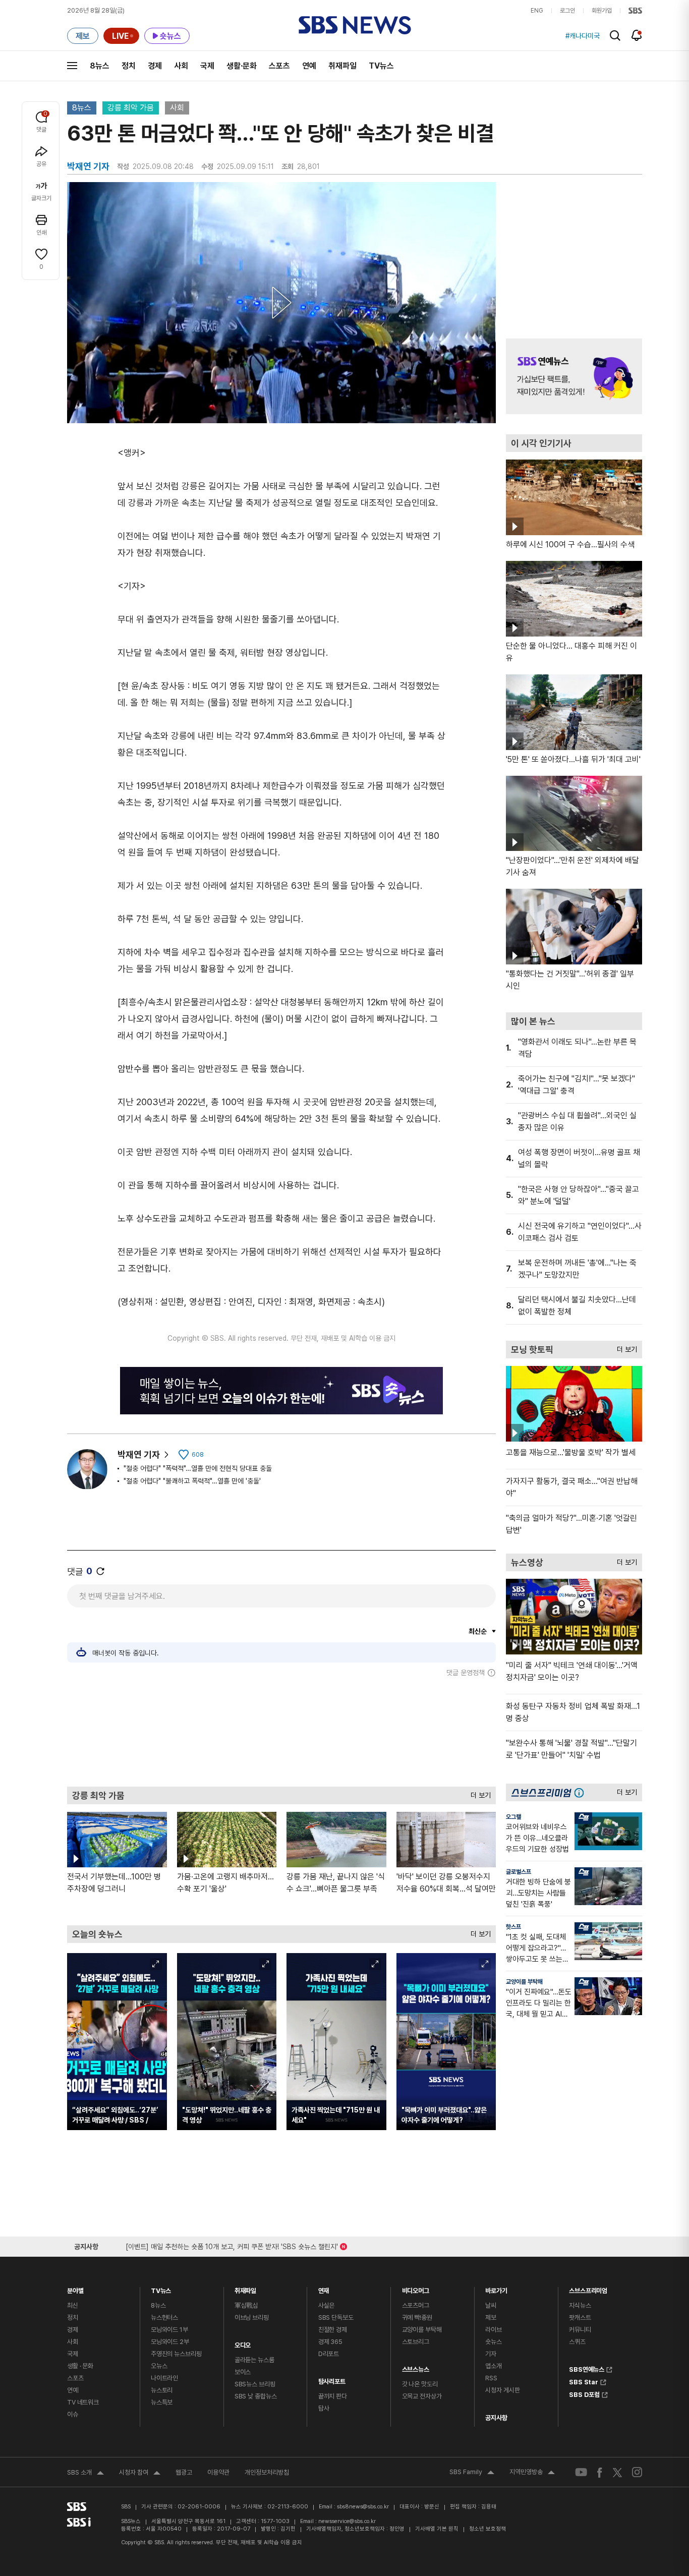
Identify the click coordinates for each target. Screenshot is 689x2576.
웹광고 (184, 2472)
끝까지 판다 (333, 2396)
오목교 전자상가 (422, 2396)
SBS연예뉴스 (587, 2368)
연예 (309, 66)
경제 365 (330, 2342)
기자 (491, 2354)
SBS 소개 (85, 2474)
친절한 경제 (333, 2330)
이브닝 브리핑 (252, 2317)
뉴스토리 (162, 2390)
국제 (207, 66)
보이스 (243, 2372)
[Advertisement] (281, 1732)
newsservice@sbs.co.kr (347, 2521)
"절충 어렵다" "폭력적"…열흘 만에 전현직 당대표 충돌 (198, 1468)
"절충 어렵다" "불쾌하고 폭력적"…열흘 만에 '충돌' (192, 1481)
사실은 (327, 2305)
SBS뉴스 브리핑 (255, 2384)
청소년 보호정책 (487, 2529)
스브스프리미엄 (588, 2288)
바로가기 (496, 2288)
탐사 (324, 2408)
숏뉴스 (494, 2342)
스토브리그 (416, 2342)
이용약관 (218, 2472)
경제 (155, 66)
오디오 (243, 2343)
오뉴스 (159, 2366)
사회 (181, 66)
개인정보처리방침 (267, 2472)
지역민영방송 (532, 2473)
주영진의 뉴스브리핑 (176, 2354)
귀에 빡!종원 (417, 2317)
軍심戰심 (246, 2305)
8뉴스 (100, 66)
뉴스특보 (162, 2402)
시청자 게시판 (502, 2390)
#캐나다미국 (583, 36)
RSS (491, 2378)
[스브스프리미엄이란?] (582, 1792)
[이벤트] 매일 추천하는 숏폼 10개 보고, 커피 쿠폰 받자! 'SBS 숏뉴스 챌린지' (232, 2245)
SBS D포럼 (584, 2393)
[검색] (615, 36)
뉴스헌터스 (164, 2317)
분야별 (75, 2288)
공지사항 (496, 2418)
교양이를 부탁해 (524, 1982)
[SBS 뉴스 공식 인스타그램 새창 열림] (637, 2472)
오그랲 (513, 1817)
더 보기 (478, 1793)
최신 (73, 2305)
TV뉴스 (381, 66)
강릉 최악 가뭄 (131, 108)
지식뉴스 (580, 2305)
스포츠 (279, 66)
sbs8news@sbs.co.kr (363, 2507)
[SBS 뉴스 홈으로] (355, 25)
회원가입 (602, 11)
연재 (324, 2288)
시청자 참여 (140, 2474)
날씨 (491, 2305)
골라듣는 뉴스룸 (254, 2360)
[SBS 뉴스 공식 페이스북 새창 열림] (600, 2472)
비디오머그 (416, 2288)
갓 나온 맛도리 (420, 2384)
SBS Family (472, 2473)
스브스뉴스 (416, 2367)
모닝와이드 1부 (169, 2330)
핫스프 (513, 1927)
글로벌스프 (519, 1872)
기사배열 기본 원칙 (437, 2529)
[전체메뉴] (72, 66)
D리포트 (329, 2354)
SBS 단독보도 (336, 2317)
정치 (129, 66)
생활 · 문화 (80, 2366)
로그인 (567, 11)
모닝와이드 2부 (170, 2342)
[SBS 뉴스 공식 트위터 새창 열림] (617, 2472)
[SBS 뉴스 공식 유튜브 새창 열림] (581, 2472)
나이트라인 (164, 2378)
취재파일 (342, 66)
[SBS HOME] (635, 11)
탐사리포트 (332, 2379)
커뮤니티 (580, 2330)
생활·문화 (242, 66)
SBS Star (584, 2381)
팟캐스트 (580, 2317)
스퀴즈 (577, 2342)
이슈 (73, 2414)
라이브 (494, 2330)
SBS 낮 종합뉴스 (256, 2396)
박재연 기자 (139, 1454)
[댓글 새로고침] (100, 1571)
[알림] (637, 35)
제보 (491, 2317)
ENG (537, 11)
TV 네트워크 (83, 2402)
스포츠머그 (416, 2305)
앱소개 (494, 2366)
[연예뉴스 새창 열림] (574, 376)
